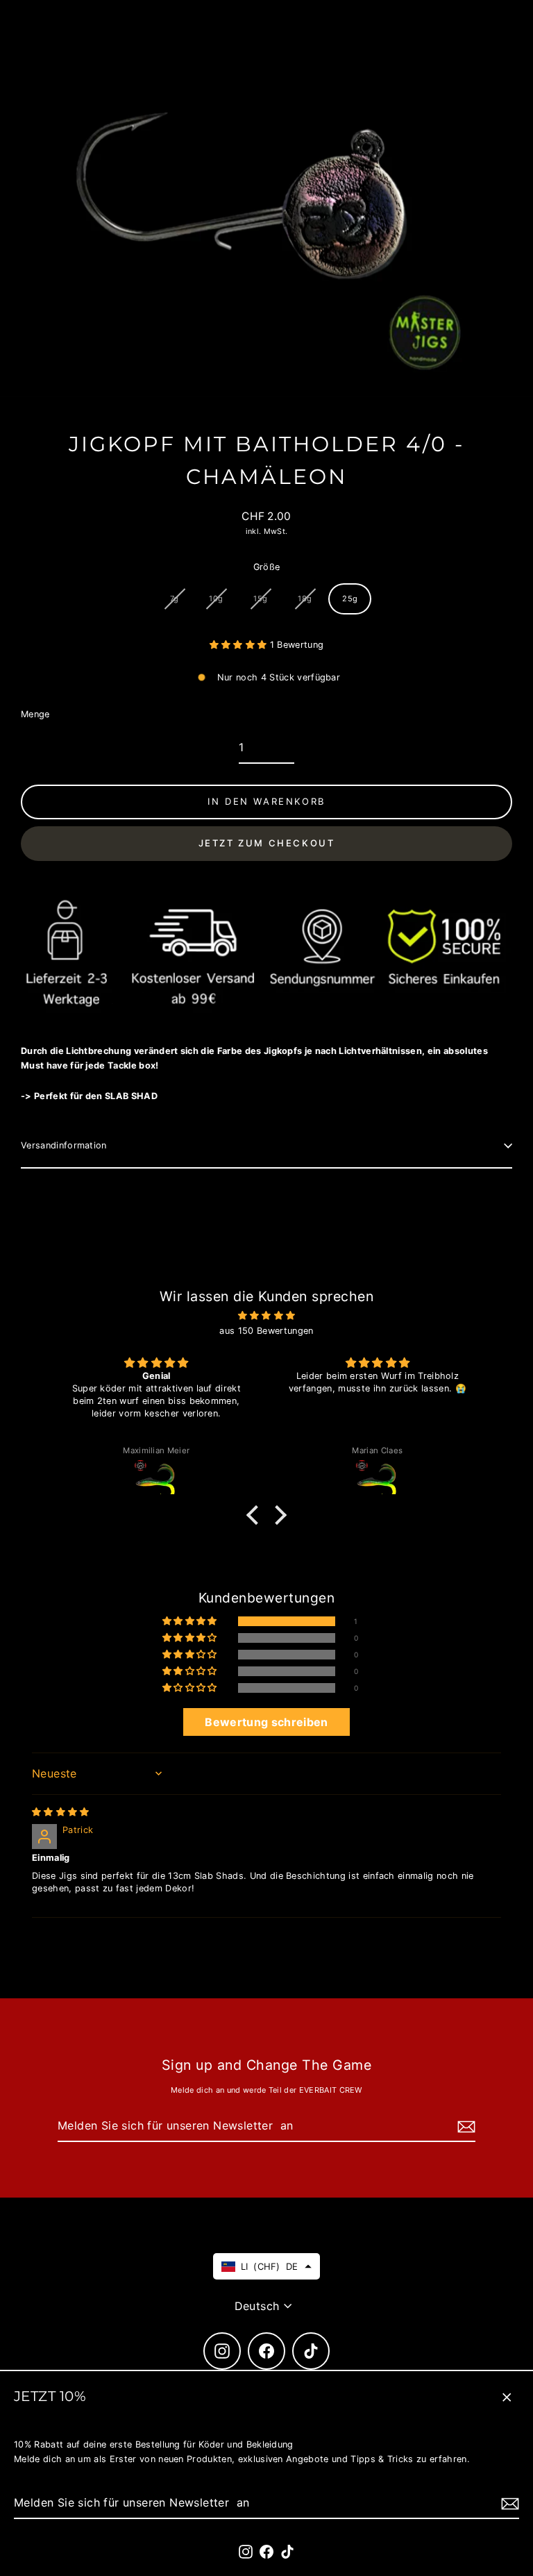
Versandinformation (64, 1145)
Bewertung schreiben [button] (266, 1722)
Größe (267, 567)
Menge (35, 714)
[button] (240, 645)
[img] (266, 1316)
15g (260, 599)
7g (175, 599)
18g (305, 599)
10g (216, 599)
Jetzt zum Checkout (267, 843)
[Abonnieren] (508, 2503)
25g (350, 599)
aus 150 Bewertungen (266, 1331)
